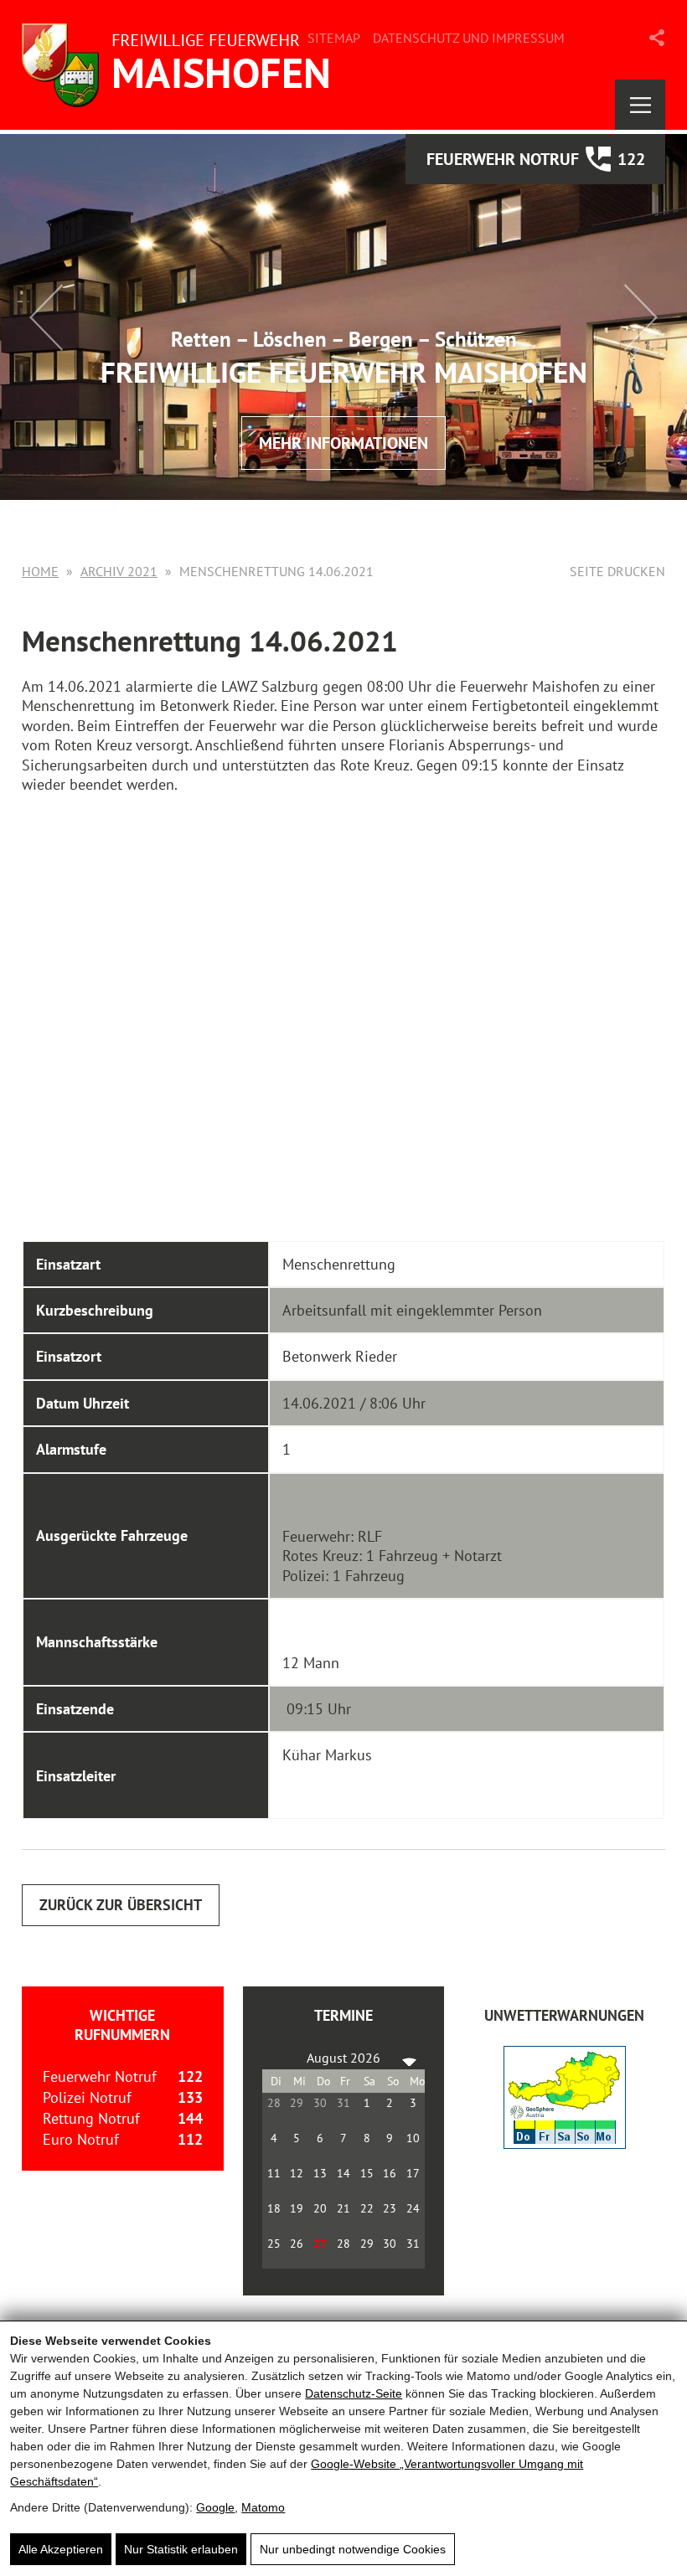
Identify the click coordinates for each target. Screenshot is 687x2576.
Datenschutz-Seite (354, 2393)
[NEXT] (409, 2058)
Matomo (263, 2507)
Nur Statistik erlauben (181, 2549)
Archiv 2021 (119, 571)
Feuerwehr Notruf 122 (536, 159)
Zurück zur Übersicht (121, 1905)
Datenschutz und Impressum (469, 38)
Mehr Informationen (343, 443)
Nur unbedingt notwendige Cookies (353, 2549)
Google (215, 2507)
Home (40, 571)
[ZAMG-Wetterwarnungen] (565, 2143)
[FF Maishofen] (181, 65)
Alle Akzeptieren (61, 2549)
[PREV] (278, 2058)
